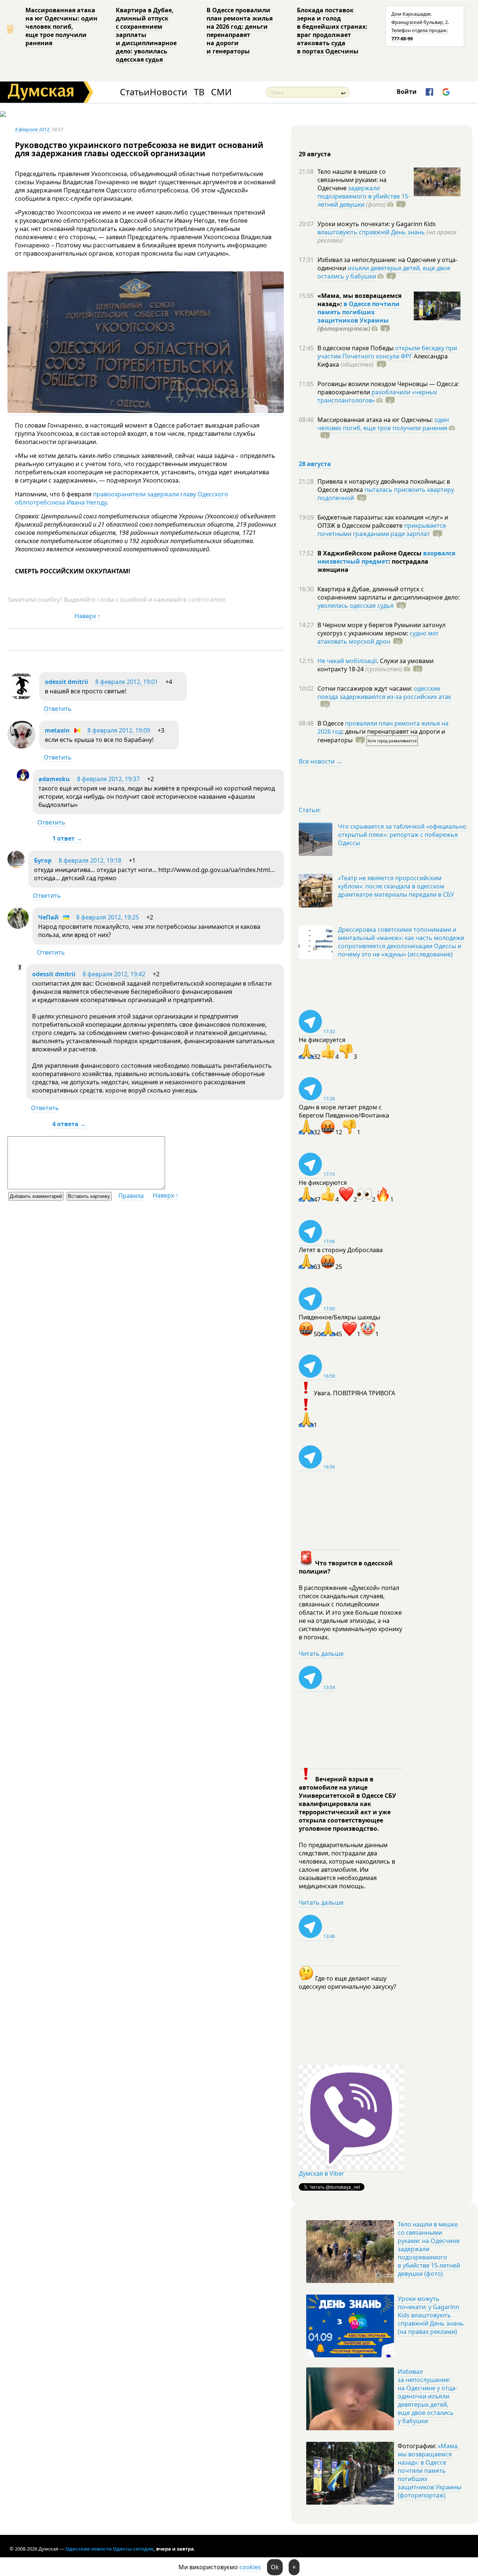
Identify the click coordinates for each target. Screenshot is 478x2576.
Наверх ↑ (88, 616)
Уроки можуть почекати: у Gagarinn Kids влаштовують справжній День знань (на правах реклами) (431, 2315)
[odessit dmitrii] (21, 698)
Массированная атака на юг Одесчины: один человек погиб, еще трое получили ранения (61, 27)
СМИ (221, 92)
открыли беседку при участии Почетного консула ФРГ (387, 352)
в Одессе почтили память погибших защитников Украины (358, 312)
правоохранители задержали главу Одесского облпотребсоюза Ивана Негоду (122, 498)
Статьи (135, 92)
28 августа (315, 464)
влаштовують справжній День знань (371, 232)
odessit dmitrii (66, 682)
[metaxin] (21, 746)
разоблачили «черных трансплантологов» (377, 396)
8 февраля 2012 (32, 129)
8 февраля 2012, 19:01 (127, 682)
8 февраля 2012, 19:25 (108, 917)
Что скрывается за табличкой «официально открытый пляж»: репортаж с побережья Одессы (402, 835)
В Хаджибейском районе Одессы (370, 553)
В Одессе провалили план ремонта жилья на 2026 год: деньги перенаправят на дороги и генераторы (240, 31)
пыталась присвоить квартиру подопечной (386, 494)
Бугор (43, 860)
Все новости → (320, 761)
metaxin (57, 730)
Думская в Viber (322, 2173)
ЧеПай (48, 917)
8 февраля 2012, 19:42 (114, 974)
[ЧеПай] (18, 927)
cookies (250, 2567)
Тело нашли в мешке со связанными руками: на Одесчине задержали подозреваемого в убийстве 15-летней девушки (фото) (429, 2249)
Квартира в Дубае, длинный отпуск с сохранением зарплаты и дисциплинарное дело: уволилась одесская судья (146, 35)
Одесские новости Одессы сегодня (109, 2549)
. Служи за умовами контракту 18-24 (375, 665)
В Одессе (331, 723)
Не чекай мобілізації (347, 661)
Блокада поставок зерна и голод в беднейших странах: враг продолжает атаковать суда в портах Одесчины (332, 31)
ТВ (199, 92)
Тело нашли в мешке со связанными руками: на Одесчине (352, 180)
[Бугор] (16, 866)
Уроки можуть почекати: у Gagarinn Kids (377, 224)
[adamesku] (23, 779)
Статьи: (310, 810)
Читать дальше (321, 1654)
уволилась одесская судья (356, 606)
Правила (131, 1196)
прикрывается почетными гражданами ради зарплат (382, 530)
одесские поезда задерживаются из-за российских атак (384, 693)
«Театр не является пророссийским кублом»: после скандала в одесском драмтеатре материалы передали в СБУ (396, 886)
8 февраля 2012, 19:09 (119, 730)
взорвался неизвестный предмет (386, 557)
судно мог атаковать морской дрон (378, 637)
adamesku (54, 779)
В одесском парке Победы (356, 348)
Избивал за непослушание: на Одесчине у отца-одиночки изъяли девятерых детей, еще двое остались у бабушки (427, 2396)
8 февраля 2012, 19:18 (90, 860)
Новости (168, 92)
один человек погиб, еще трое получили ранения (383, 424)
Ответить (58, 709)
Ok (275, 2567)
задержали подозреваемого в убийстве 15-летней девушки (364, 196)
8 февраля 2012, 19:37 (108, 779)
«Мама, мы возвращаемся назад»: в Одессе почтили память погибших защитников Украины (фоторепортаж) (429, 2471)
